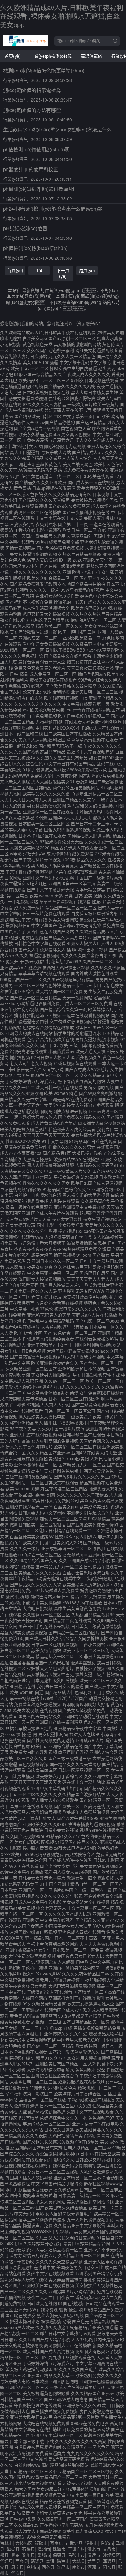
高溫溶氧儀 (91, 56)
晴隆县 (37, 2561)
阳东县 (109, 2567)
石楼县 (28, 2549)
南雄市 (79, 2567)
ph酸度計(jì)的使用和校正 (31, 169)
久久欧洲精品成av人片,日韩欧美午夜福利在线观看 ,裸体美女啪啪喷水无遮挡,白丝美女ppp (62, 16)
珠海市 (59, 2549)
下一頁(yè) (63, 273)
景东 (15, 2555)
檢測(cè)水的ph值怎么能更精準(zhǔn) (44, 70)
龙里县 (94, 2561)
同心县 (48, 2567)
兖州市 (33, 2567)
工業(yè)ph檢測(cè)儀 (51, 56)
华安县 (17, 2573)
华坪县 (6, 2561)
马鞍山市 (76, 2555)
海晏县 (13, 2549)
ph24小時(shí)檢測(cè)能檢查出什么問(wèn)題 (53, 209)
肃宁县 (17, 2567)
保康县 (59, 2555)
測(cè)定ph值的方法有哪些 (32, 110)
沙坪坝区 (111, 2555)
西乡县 (22, 2561)
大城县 (79, 2561)
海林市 (6, 2543)
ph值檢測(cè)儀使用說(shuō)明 (36, 149)
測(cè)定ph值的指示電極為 (32, 90)
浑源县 (109, 2561)
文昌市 (109, 2549)
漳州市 (91, 2543)
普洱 (50, 2561)
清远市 (94, 2555)
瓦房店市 (59, 2543)
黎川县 (28, 2555)
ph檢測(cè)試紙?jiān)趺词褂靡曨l (39, 189)
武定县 (76, 2543)
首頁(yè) (13, 56)
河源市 (94, 2567)
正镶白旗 (76, 2549)
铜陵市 (41, 2543)
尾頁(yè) (87, 270)
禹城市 (44, 2555)
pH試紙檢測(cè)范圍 (25, 228)
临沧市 (107, 2543)
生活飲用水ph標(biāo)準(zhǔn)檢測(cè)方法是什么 (57, 129)
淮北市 (94, 2549)
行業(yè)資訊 (15, 80)
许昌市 (63, 2567)
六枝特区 (24, 2543)
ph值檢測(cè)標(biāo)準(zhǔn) (35, 248)
